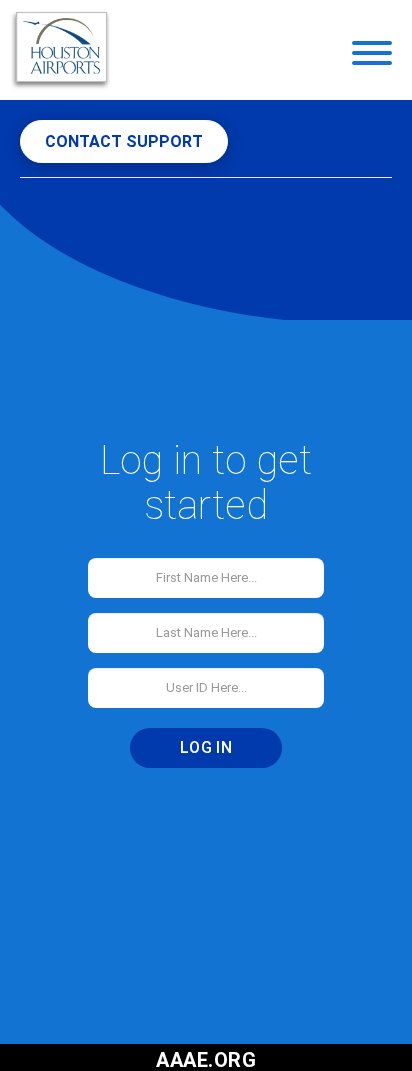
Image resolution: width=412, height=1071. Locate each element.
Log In (206, 747)
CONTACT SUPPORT (124, 141)
